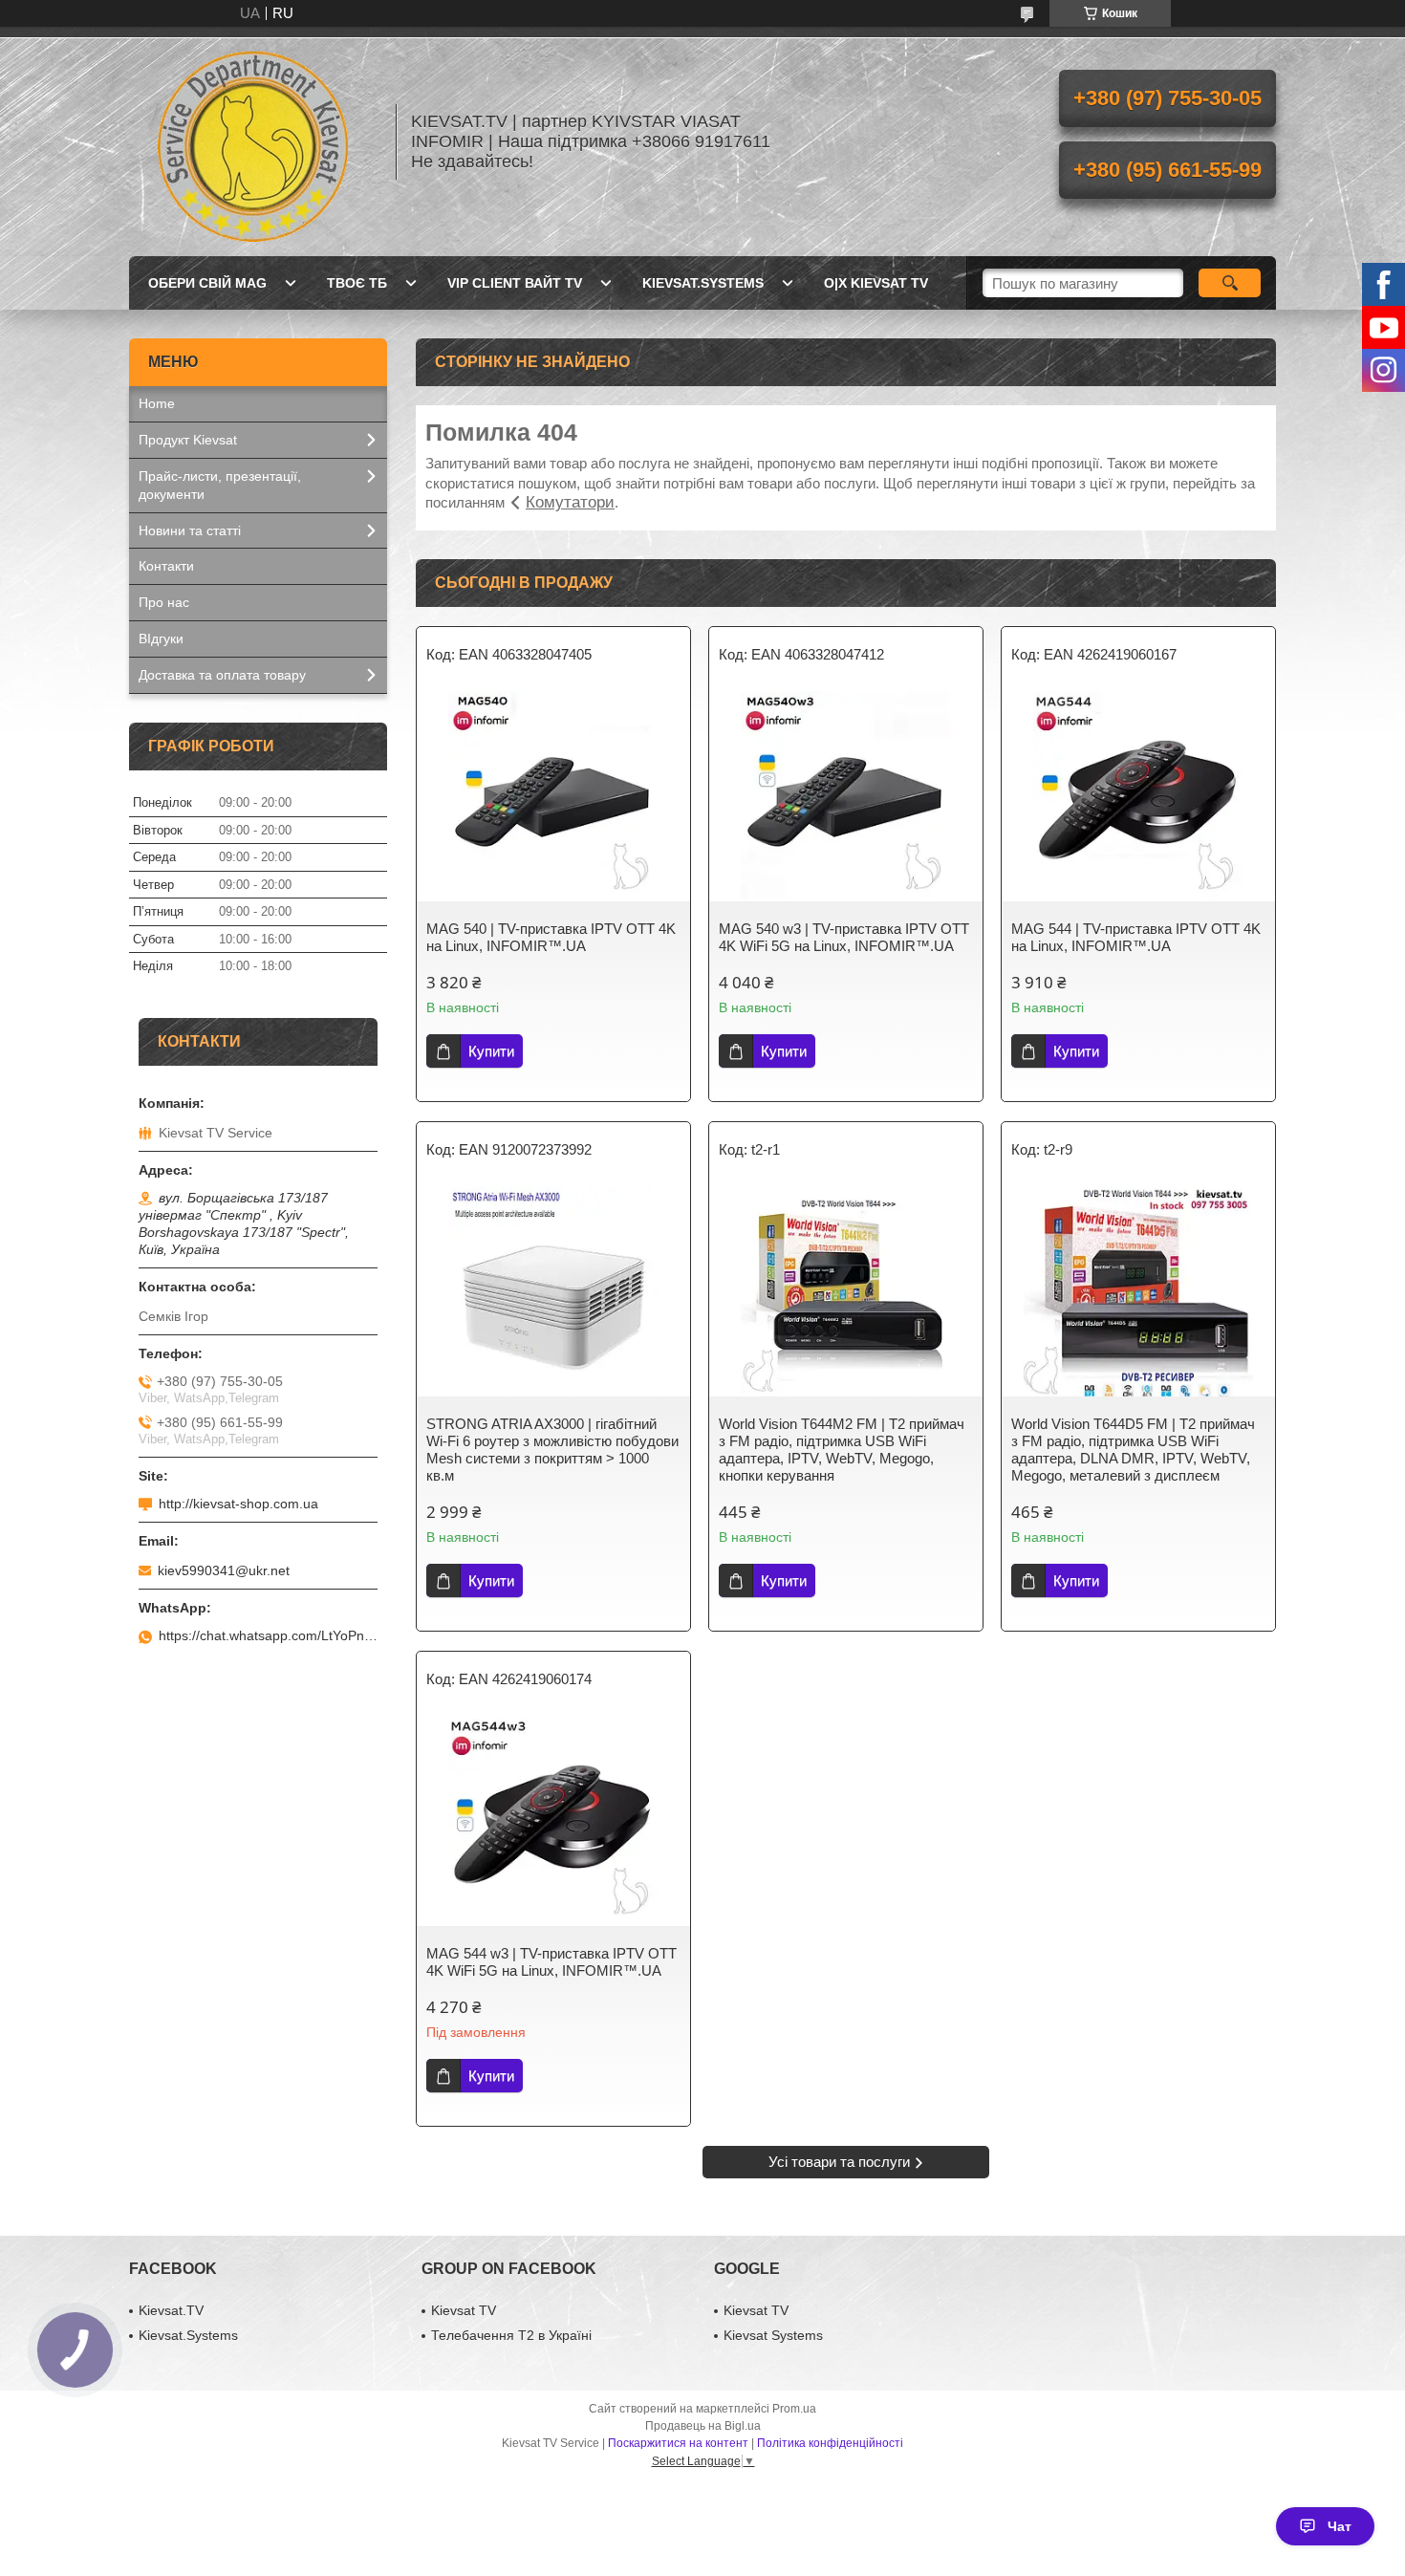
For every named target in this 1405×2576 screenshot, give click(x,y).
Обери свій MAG (207, 283)
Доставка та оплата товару (222, 675)
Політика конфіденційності (830, 2443)
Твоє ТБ (357, 283)
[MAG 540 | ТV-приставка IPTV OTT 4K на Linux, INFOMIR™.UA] (553, 796)
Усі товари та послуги (839, 2162)
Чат (1340, 2526)
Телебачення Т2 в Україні (511, 2335)
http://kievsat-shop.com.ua (238, 1504)
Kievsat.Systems (703, 283)
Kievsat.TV (171, 2310)
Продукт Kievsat (188, 440)
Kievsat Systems (773, 2335)
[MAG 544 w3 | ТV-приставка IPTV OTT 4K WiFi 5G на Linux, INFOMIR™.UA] (553, 1821)
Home (157, 403)
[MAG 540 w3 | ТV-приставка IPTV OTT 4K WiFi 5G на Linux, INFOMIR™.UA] (846, 796)
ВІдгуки (161, 639)
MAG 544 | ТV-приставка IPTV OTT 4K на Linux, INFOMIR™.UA (1136, 937)
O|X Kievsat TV (876, 283)
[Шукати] (1230, 283)
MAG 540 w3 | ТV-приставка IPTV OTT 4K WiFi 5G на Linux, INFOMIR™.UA (844, 937)
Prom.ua (794, 2409)
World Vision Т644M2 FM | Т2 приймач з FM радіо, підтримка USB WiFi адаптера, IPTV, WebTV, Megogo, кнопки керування (842, 1450)
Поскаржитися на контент (678, 2443)
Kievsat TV (464, 2310)
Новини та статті (190, 530)
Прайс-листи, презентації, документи (220, 485)
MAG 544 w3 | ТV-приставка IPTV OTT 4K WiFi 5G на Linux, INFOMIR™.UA (551, 1962)
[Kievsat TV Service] (253, 141)
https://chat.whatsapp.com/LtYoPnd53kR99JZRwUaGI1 (268, 1635)
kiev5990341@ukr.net (224, 1570)
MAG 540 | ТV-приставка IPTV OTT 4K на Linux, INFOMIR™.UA (551, 937)
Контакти (166, 566)
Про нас (164, 602)
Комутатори (570, 502)
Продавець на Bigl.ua (703, 2426)
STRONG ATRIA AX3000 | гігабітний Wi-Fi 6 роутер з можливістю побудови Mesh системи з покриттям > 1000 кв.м (552, 1450)
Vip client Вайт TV (515, 283)
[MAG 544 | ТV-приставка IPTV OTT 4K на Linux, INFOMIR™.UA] (1138, 796)
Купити (491, 1051)
